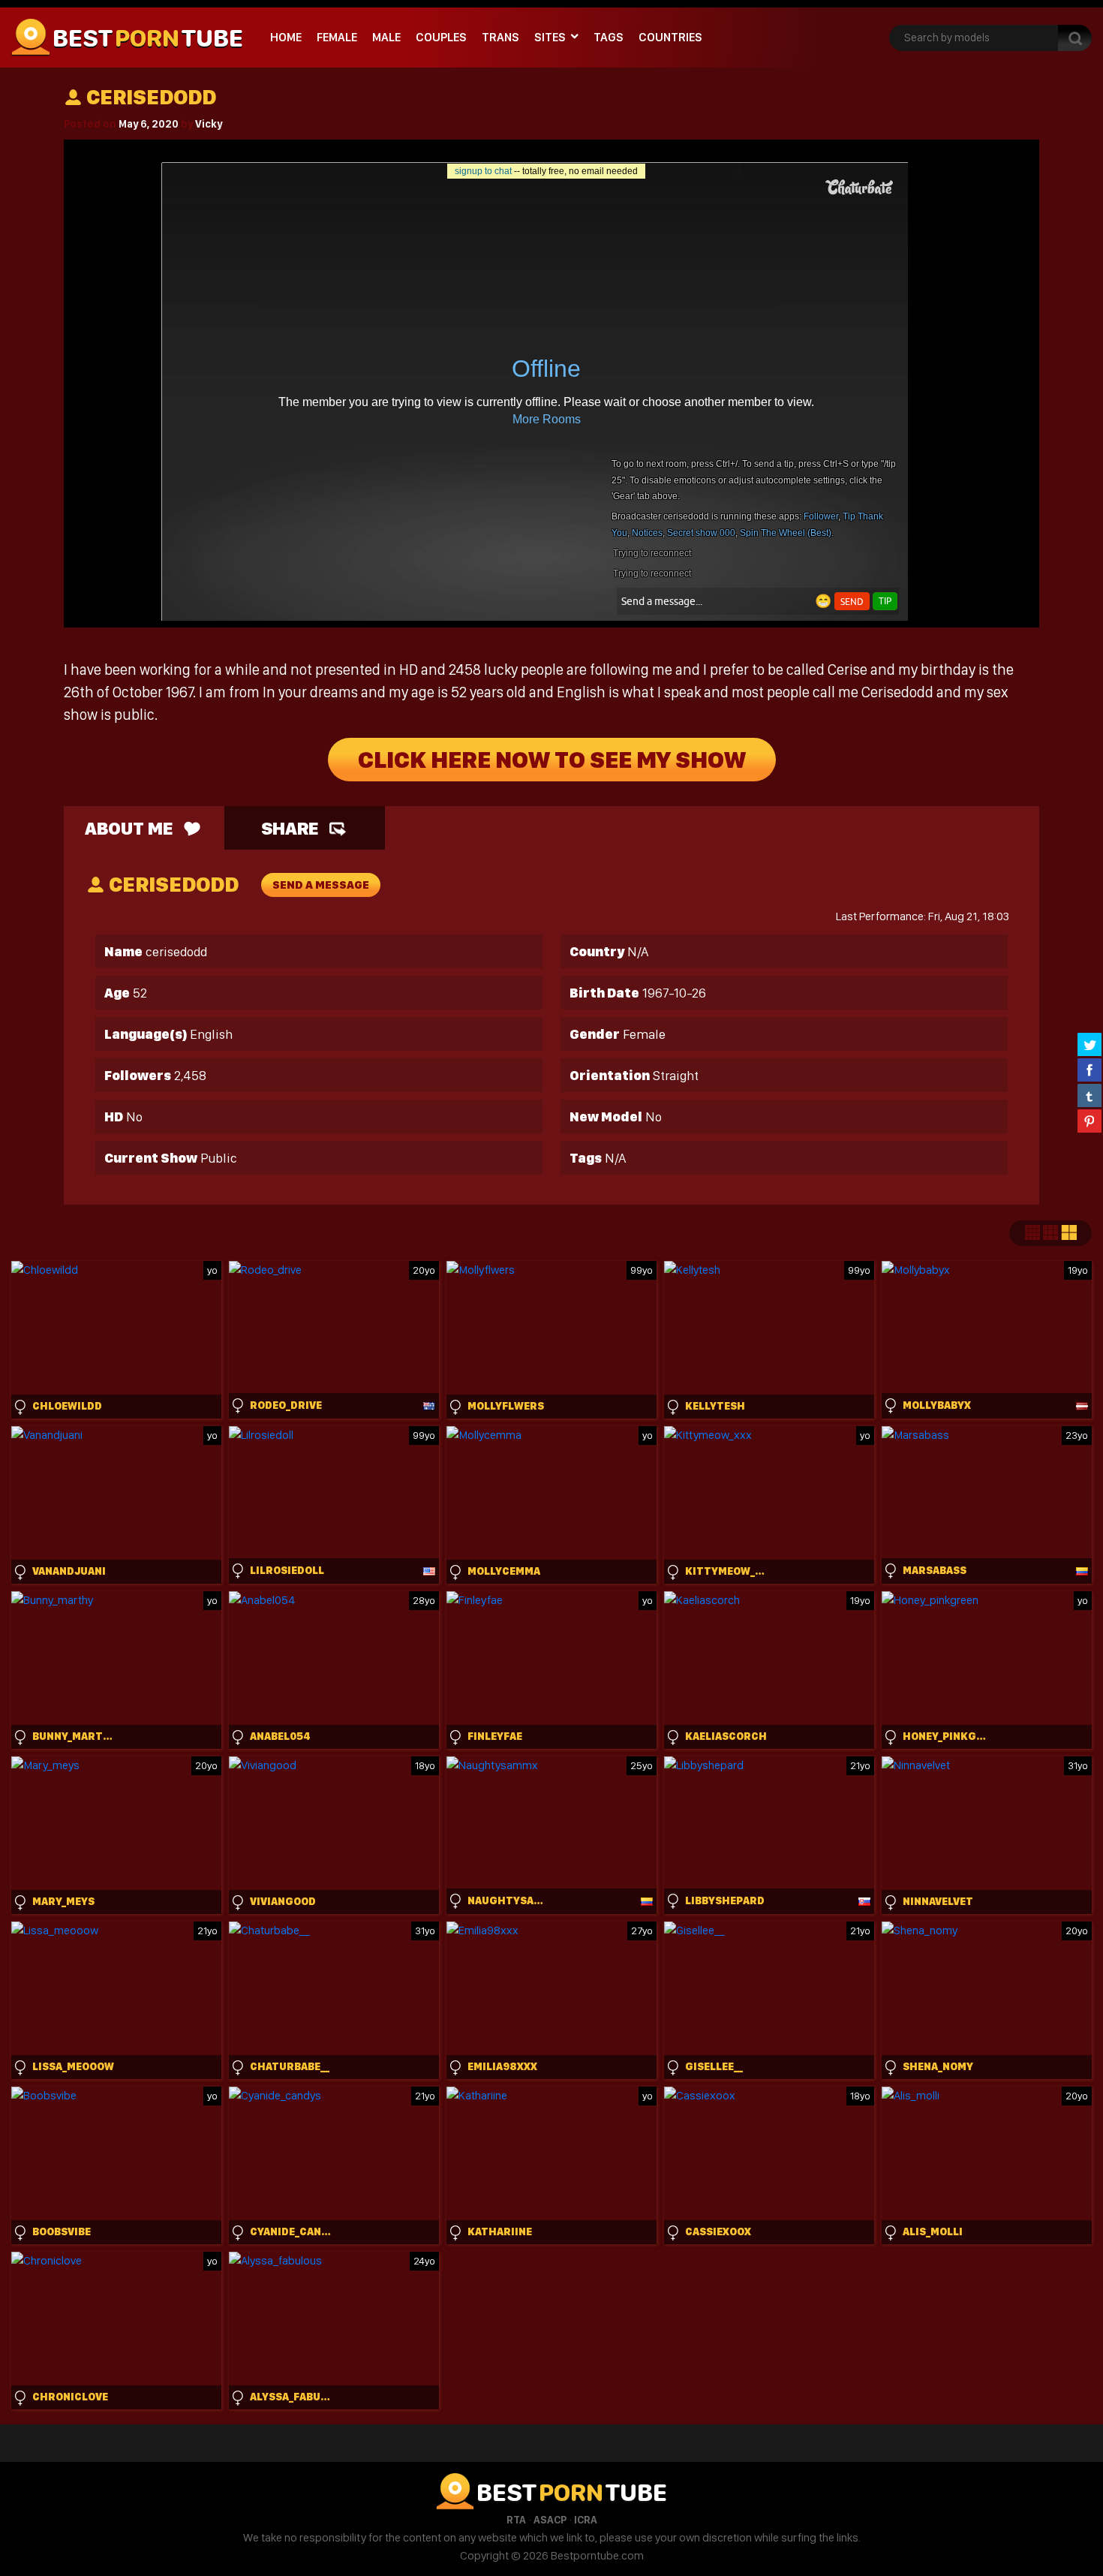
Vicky (209, 124)
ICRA (586, 2520)
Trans (500, 37)
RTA (516, 2520)
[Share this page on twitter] (1089, 1044)
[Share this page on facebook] (1089, 1070)
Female (337, 37)
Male (386, 37)
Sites (550, 37)
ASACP (550, 2520)
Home (286, 37)
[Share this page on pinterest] (1089, 1121)
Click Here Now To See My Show (552, 760)
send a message (321, 885)
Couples (441, 37)
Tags (609, 37)
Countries (670, 37)
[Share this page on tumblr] (1089, 1095)
